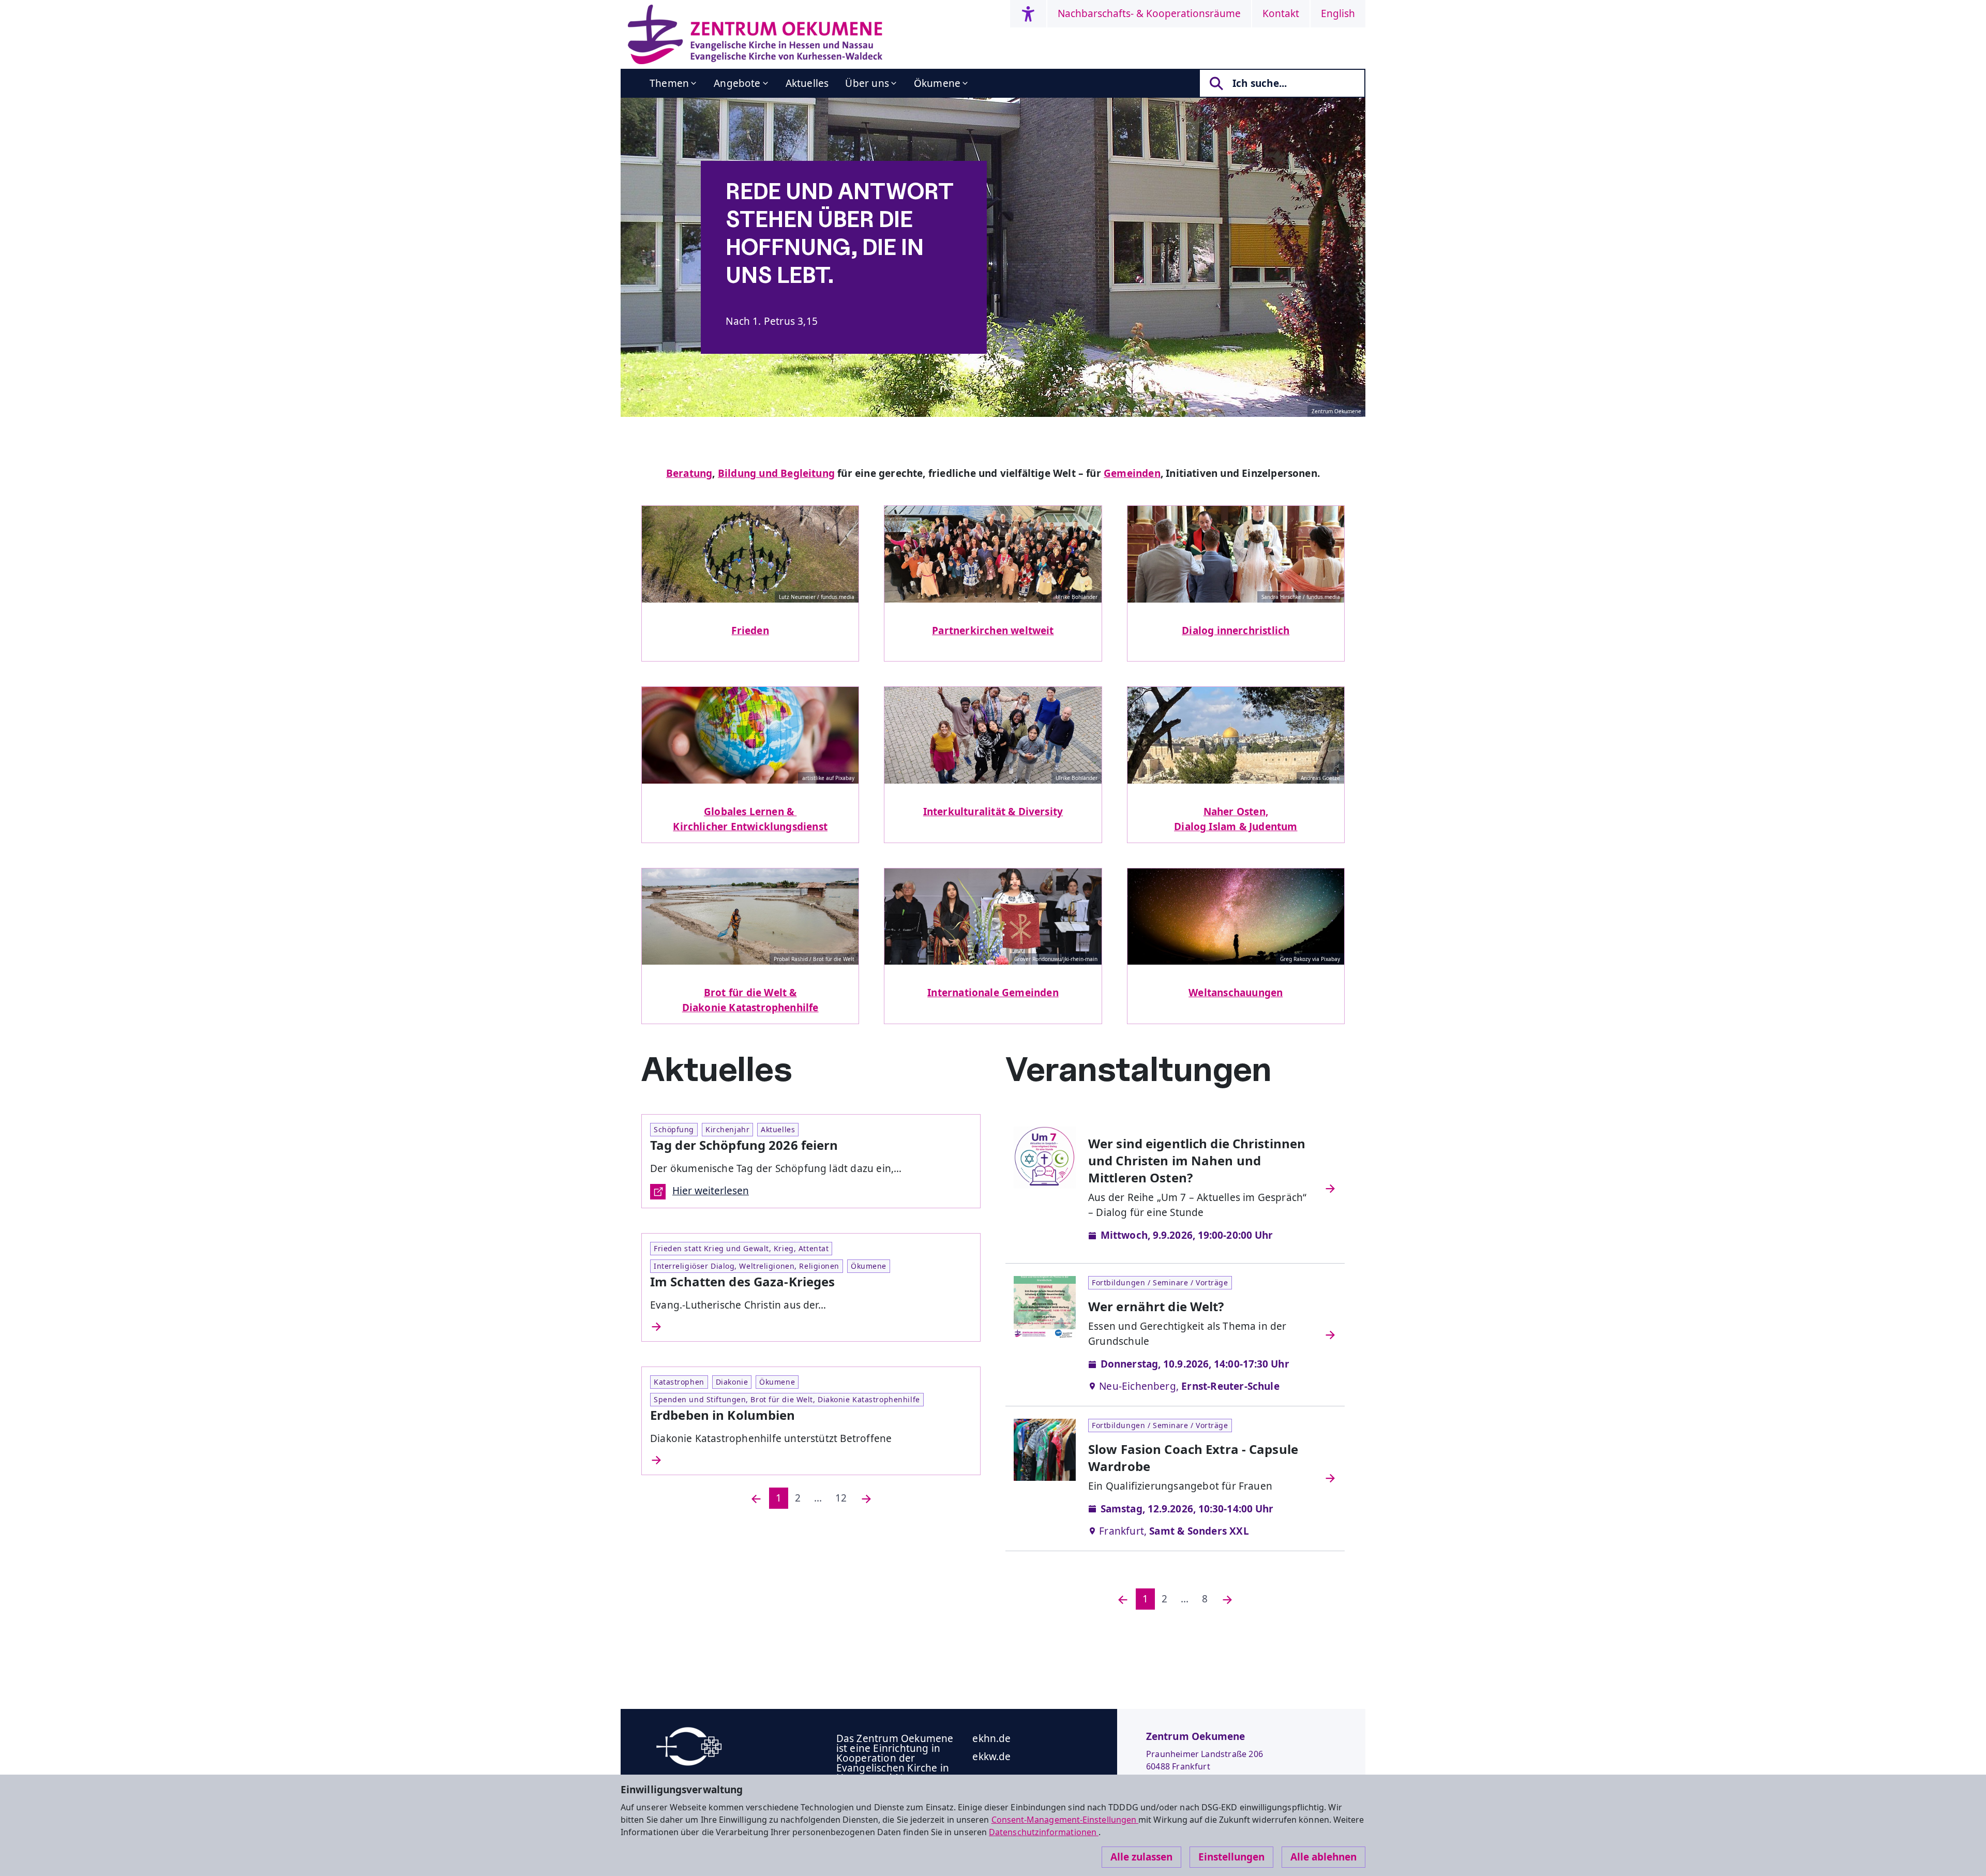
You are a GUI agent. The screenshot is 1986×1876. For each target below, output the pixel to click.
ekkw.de (991, 1757)
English (1338, 13)
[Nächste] (866, 1498)
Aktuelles (807, 83)
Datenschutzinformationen (1044, 1832)
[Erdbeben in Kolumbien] (811, 1460)
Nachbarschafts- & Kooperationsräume (1149, 13)
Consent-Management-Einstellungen (1065, 1820)
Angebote (737, 83)
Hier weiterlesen (711, 1191)
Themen (669, 83)
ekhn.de (991, 1738)
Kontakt (1281, 13)
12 (841, 1498)
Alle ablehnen (1323, 1857)
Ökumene (937, 83)
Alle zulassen (1141, 1857)
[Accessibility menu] (1028, 14)
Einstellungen (1231, 1857)
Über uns (867, 83)
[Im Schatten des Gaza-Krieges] (811, 1327)
